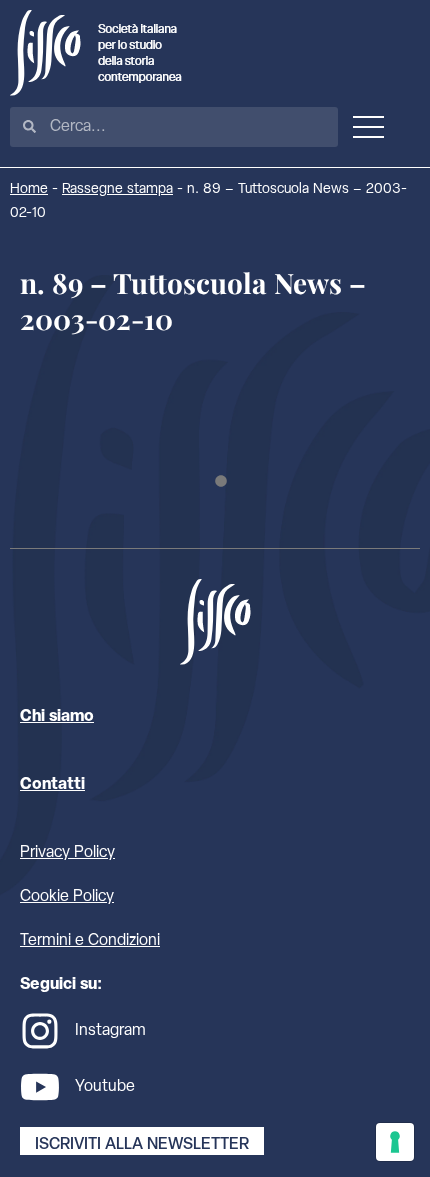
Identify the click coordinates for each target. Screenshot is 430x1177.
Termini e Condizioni (90, 941)
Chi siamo (57, 717)
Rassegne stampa (117, 189)
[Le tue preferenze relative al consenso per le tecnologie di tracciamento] (395, 1142)
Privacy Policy (67, 853)
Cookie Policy (67, 897)
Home (29, 189)
